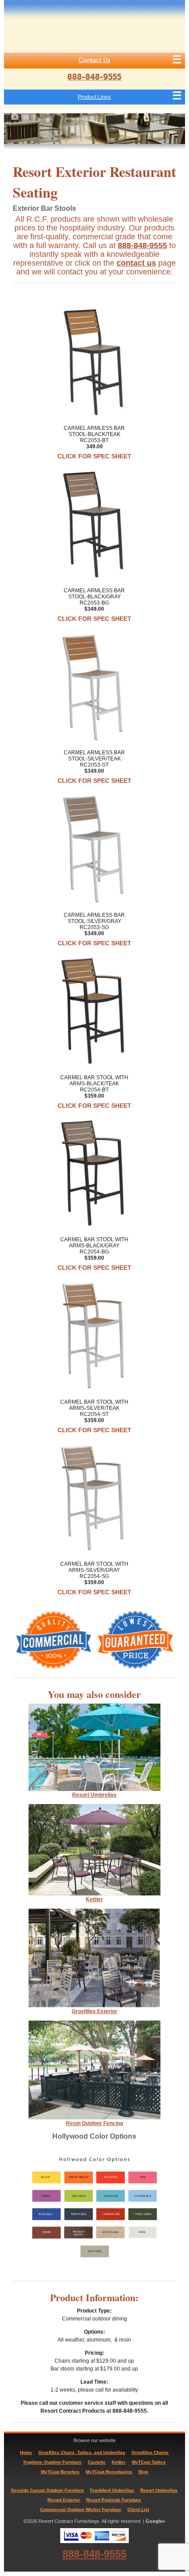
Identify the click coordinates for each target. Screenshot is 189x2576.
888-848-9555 (94, 77)
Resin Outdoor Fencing (94, 2123)
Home (26, 2452)
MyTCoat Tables (149, 2462)
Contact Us (94, 60)
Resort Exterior (64, 2500)
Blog (143, 2472)
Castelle (97, 2462)
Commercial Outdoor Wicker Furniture (81, 2509)
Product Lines (94, 97)
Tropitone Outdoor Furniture (52, 2462)
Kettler (94, 1899)
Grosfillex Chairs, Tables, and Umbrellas (82, 2452)
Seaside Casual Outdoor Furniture (47, 2490)
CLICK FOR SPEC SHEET (94, 456)
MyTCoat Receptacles (109, 2472)
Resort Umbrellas (159, 2490)
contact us (136, 263)
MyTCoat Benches (60, 2472)
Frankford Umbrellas (112, 2490)
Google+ (155, 2521)
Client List (138, 2509)
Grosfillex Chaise (150, 2452)
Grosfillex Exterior (94, 2011)
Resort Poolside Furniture (114, 2500)
